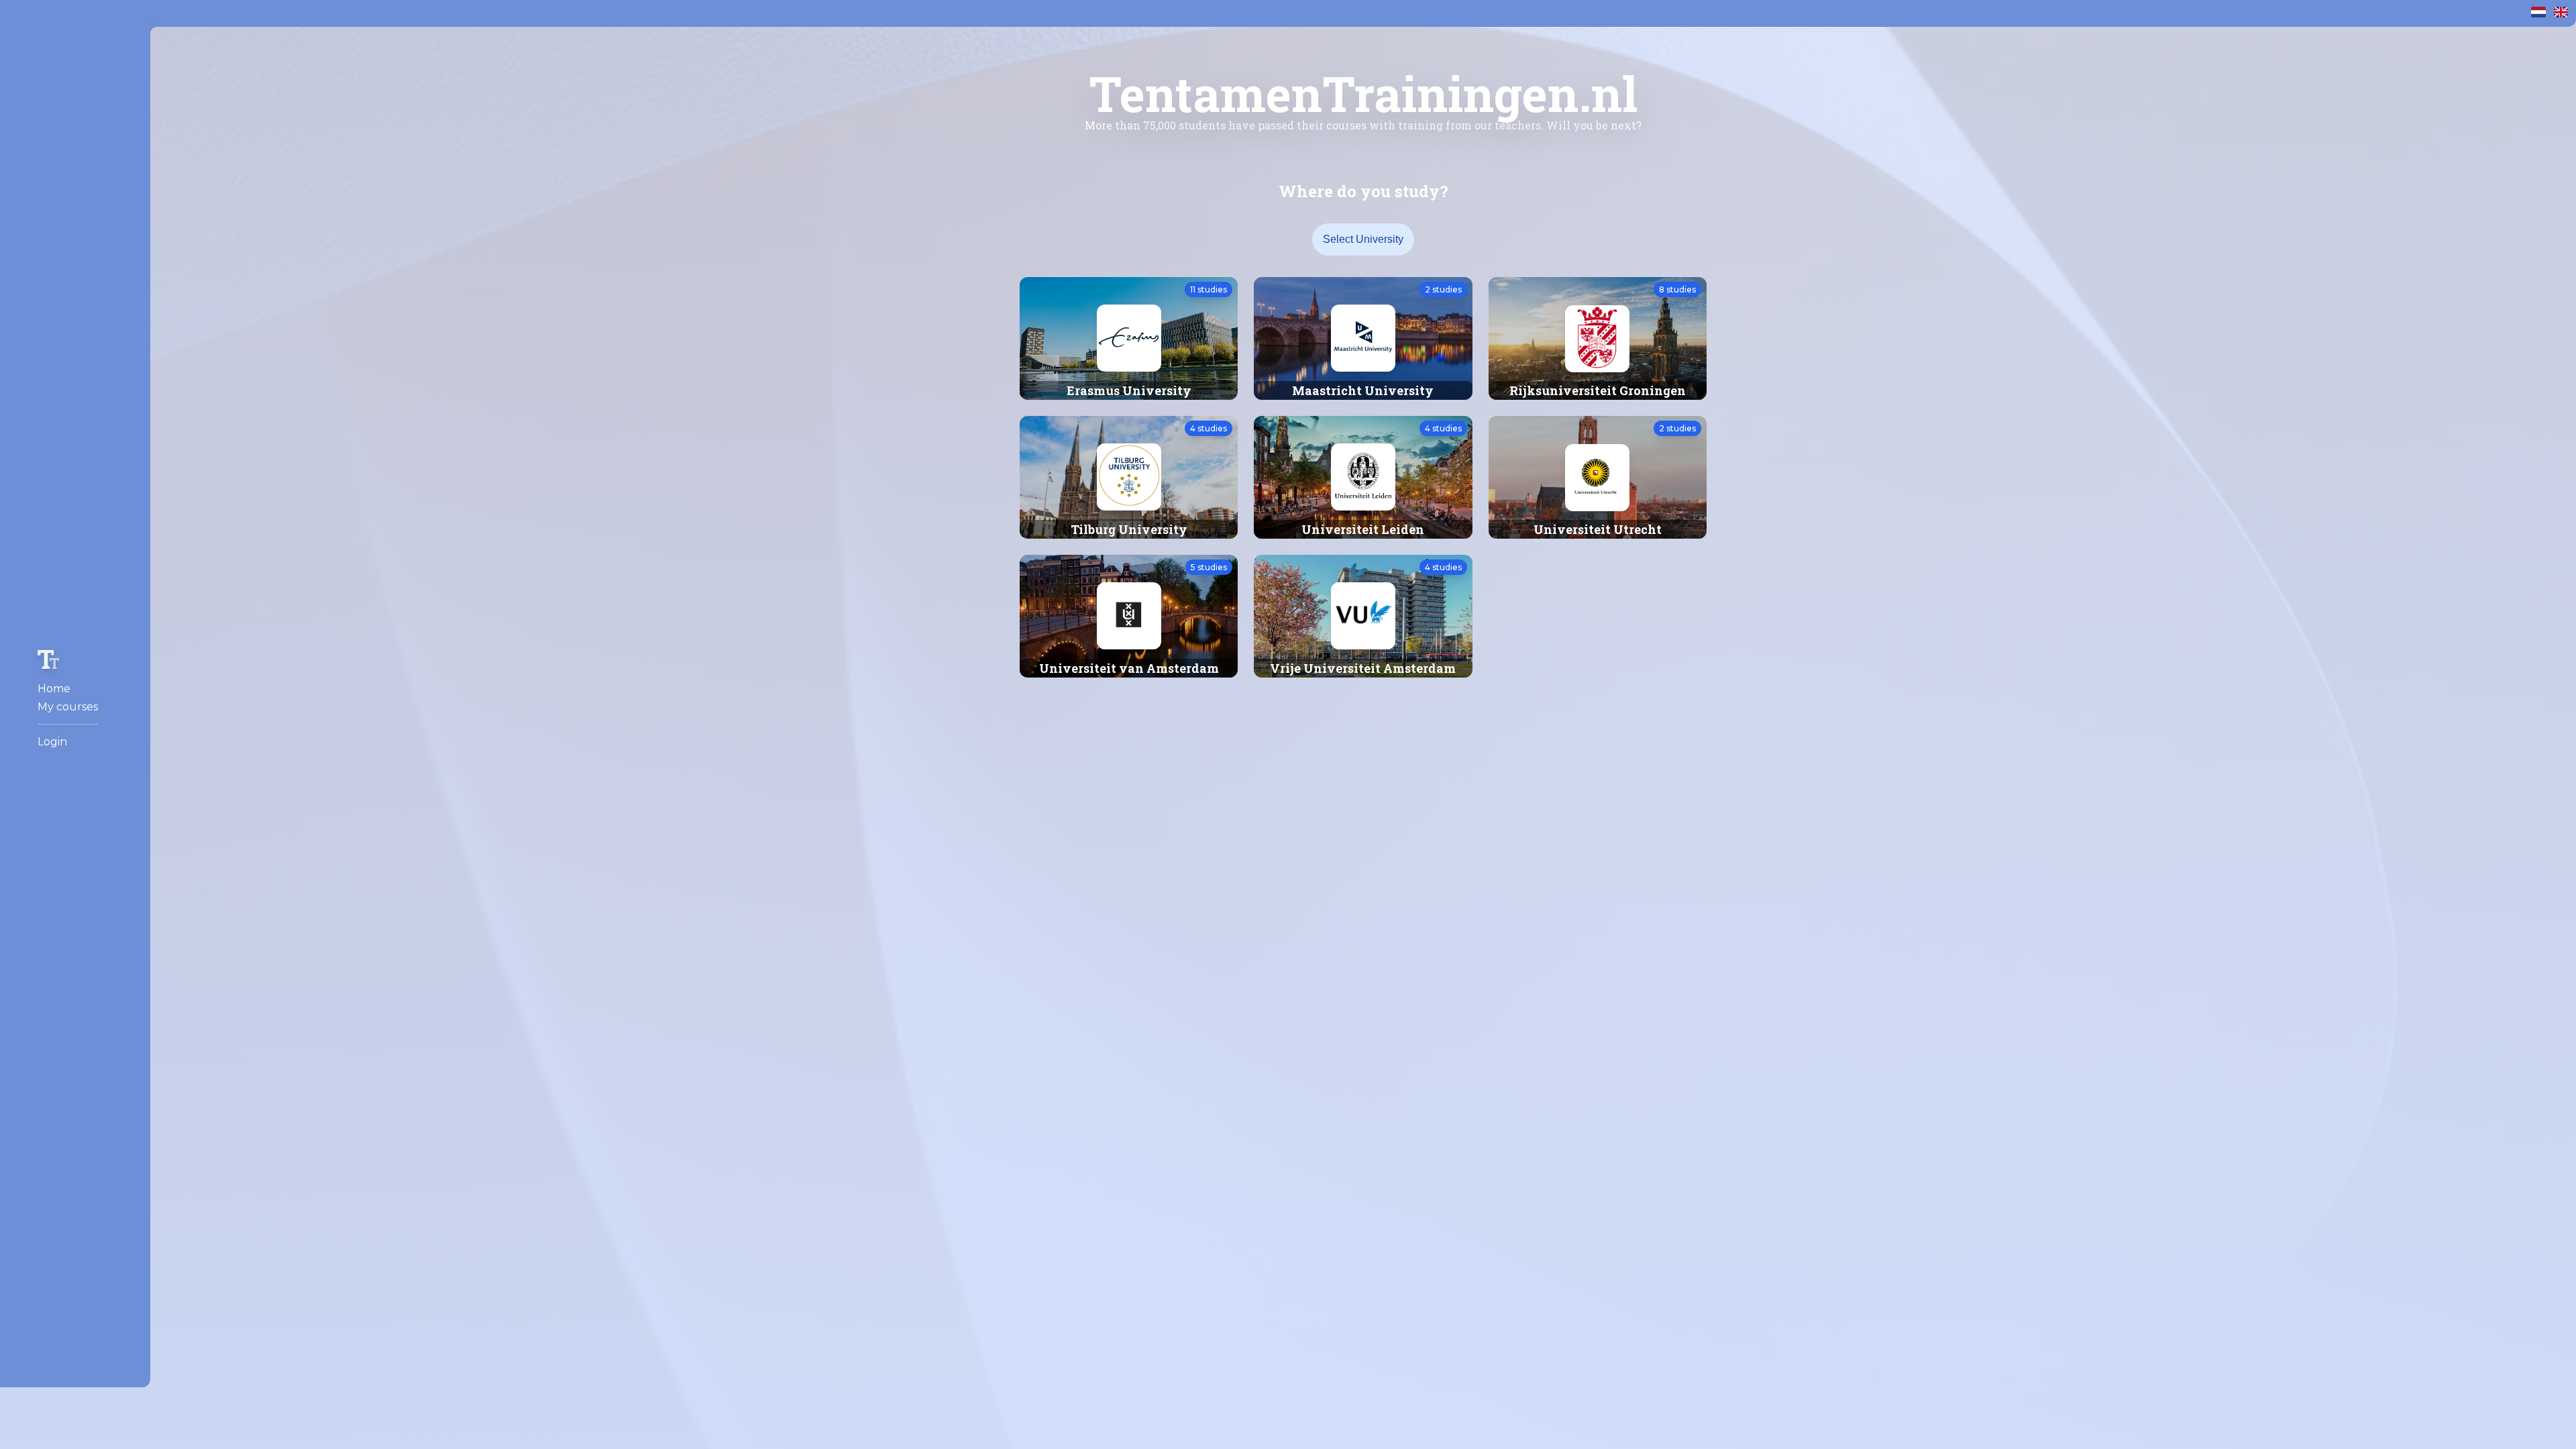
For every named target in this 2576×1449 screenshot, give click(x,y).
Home (54, 689)
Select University (1363, 239)
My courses (68, 707)
